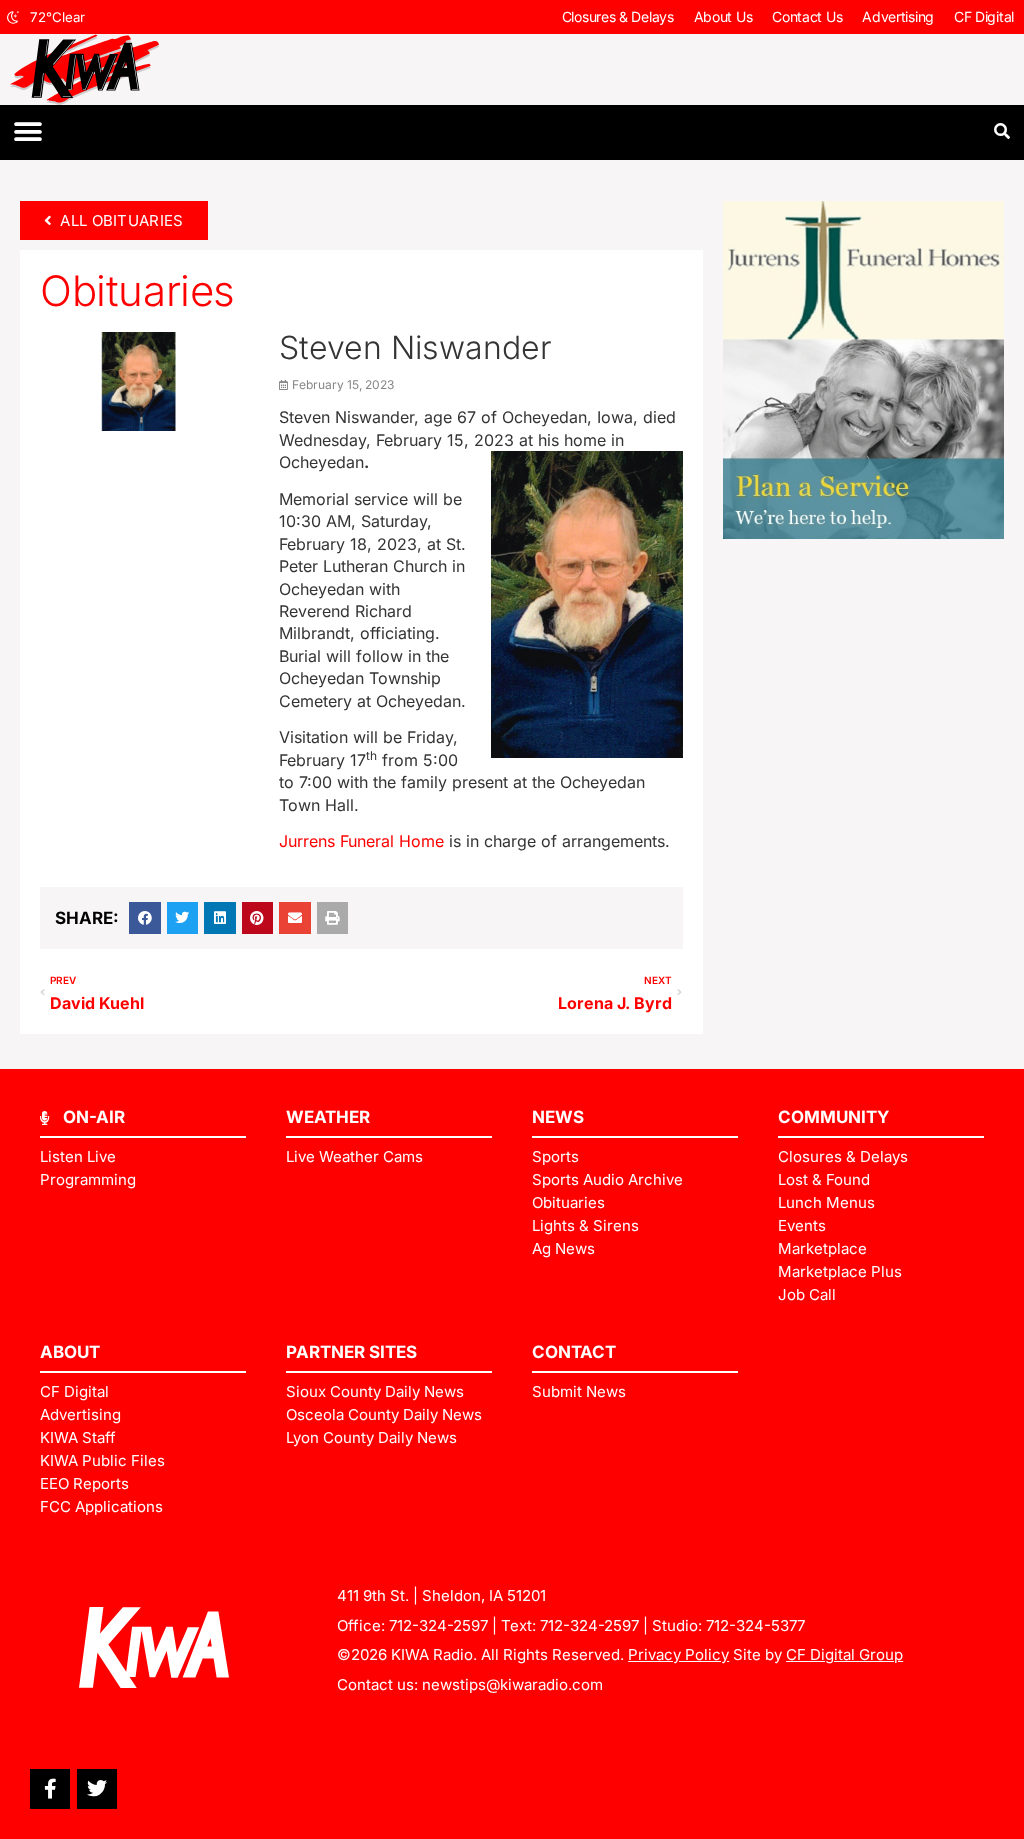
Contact (574, 1352)
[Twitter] (97, 1789)
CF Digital (984, 16)
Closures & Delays (618, 16)
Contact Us (807, 16)
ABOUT (70, 1352)
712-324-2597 (438, 1625)
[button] (27, 132)
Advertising (898, 16)
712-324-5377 (755, 1625)
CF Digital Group (844, 1654)
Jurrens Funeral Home (361, 841)
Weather (328, 1117)
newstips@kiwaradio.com (512, 1684)
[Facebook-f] (50, 1789)
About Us (723, 16)
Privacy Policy (678, 1654)
